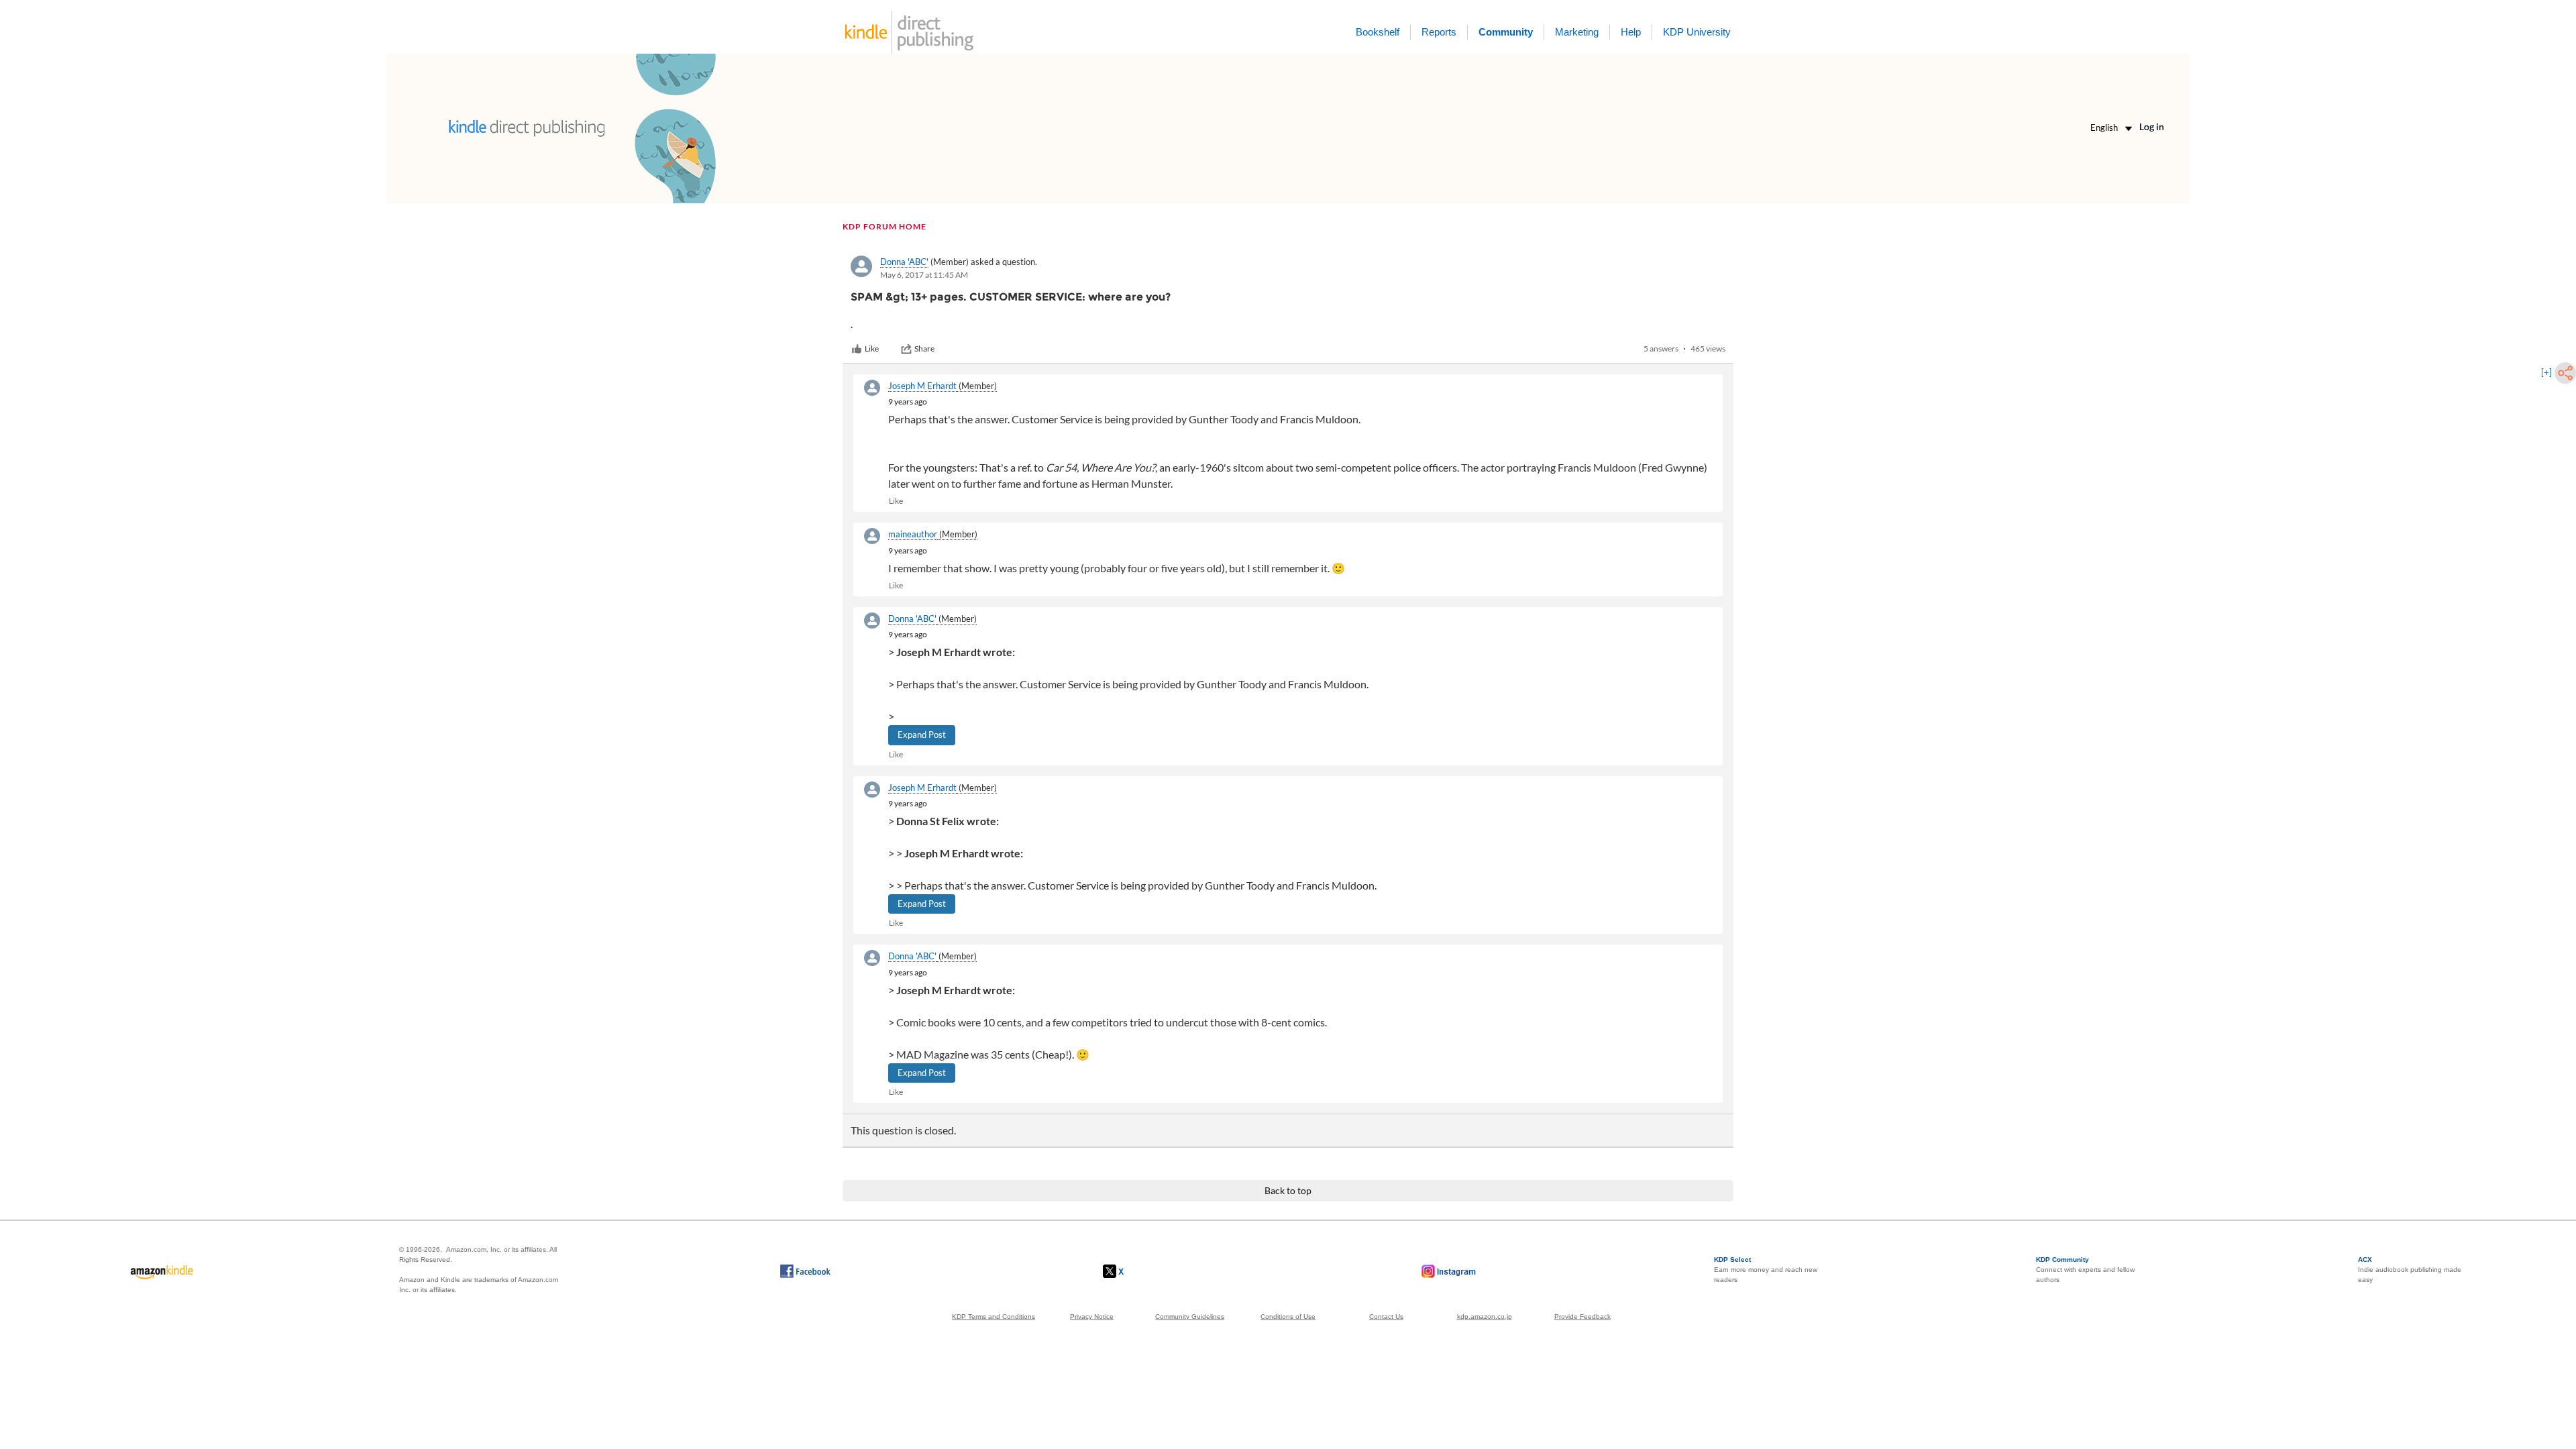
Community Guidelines (1190, 1317)
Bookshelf (1378, 32)
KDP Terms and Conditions (994, 1317)
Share (924, 348)
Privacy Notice (1092, 1317)
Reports (1439, 32)
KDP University (1697, 32)
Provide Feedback (1582, 1317)
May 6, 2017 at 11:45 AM (924, 275)
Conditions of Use (1288, 1317)
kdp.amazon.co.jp (1485, 1317)
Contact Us (1386, 1317)
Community (1506, 32)
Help (1631, 32)
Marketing (1577, 32)
